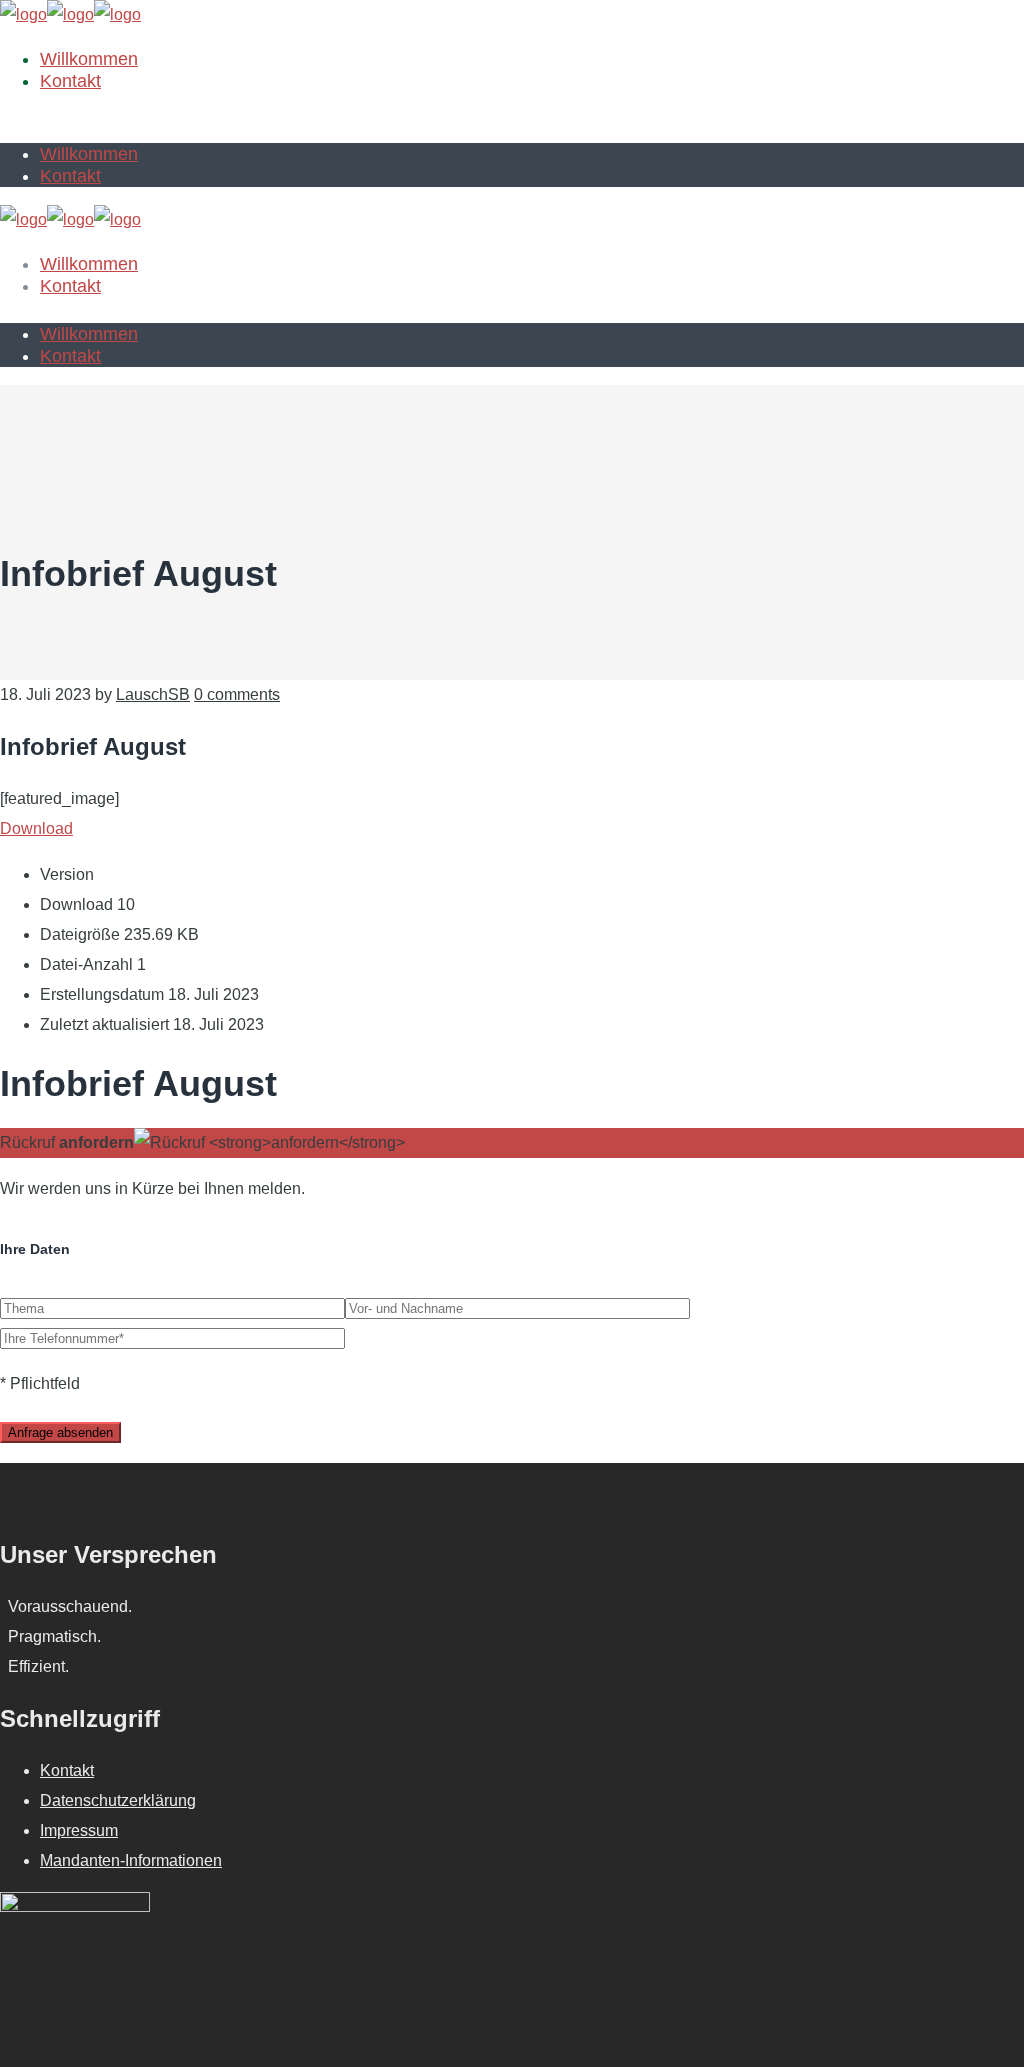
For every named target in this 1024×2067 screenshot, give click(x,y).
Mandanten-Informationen (131, 1860)
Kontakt (67, 1770)
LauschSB (153, 694)
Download (36, 828)
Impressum (79, 1830)
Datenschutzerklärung (118, 1800)
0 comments (237, 694)
